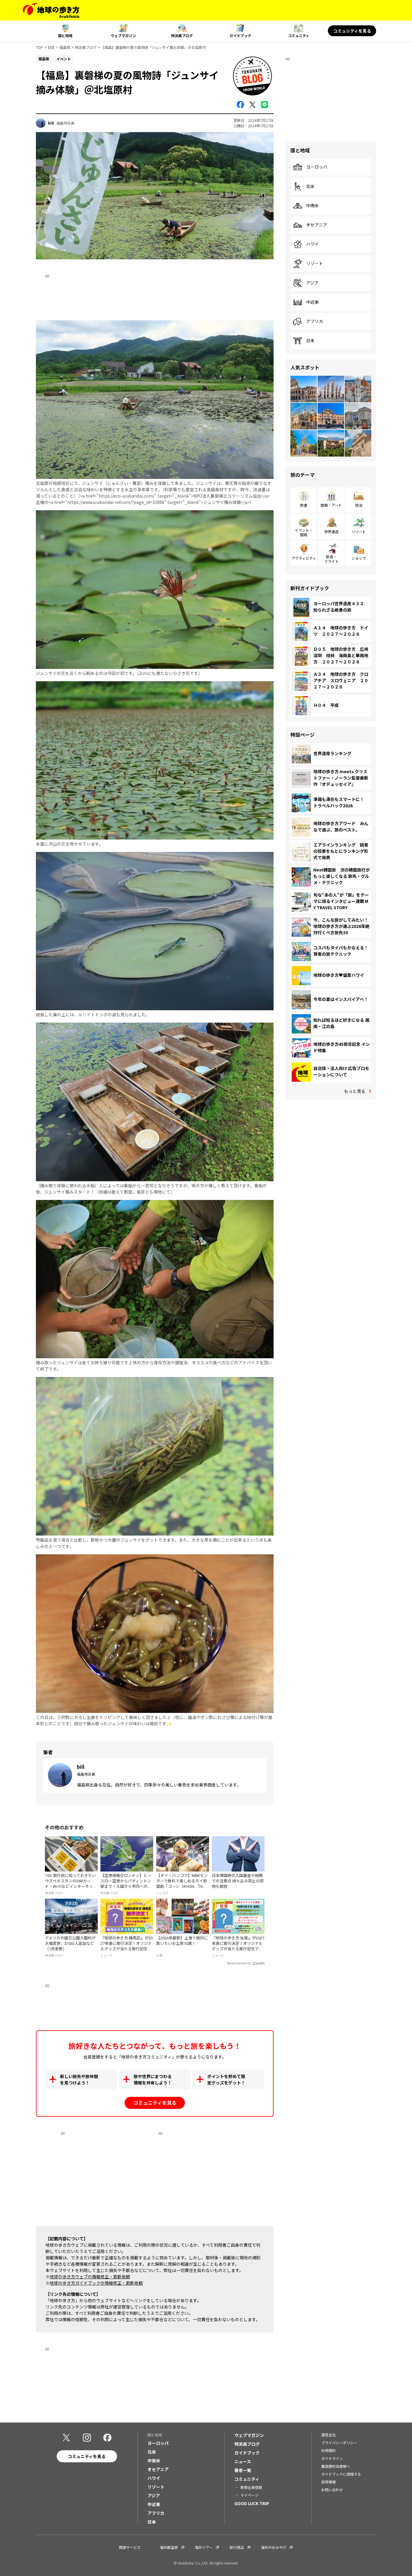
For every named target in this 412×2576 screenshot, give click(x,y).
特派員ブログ (182, 35)
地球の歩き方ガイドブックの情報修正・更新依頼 (96, 2283)
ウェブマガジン (123, 35)
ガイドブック (240, 35)
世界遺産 (331, 532)
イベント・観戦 (304, 532)
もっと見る (355, 1091)
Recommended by (239, 1963)
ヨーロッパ (317, 167)
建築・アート (331, 505)
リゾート (315, 264)
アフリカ (315, 321)
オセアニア (317, 225)
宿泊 (359, 505)
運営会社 (328, 2435)
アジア (312, 283)
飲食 (304, 505)
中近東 (312, 302)
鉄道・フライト (331, 559)
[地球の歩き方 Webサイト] (51, 10)
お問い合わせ (332, 2490)
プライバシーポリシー (339, 2443)
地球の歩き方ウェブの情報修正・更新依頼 (90, 2277)
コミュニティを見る (352, 31)
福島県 (65, 47)
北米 (310, 186)
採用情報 (328, 2482)
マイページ (249, 2495)
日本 (51, 47)
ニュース (243, 2461)
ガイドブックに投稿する (341, 2474)
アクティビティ (304, 558)
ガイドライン (332, 2458)
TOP (40, 47)
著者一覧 (243, 2470)
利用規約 (328, 2450)
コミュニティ (299, 35)
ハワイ (312, 244)
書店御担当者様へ (336, 2466)
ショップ (359, 558)
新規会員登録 (251, 2487)
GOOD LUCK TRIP (252, 2503)
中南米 (312, 206)
